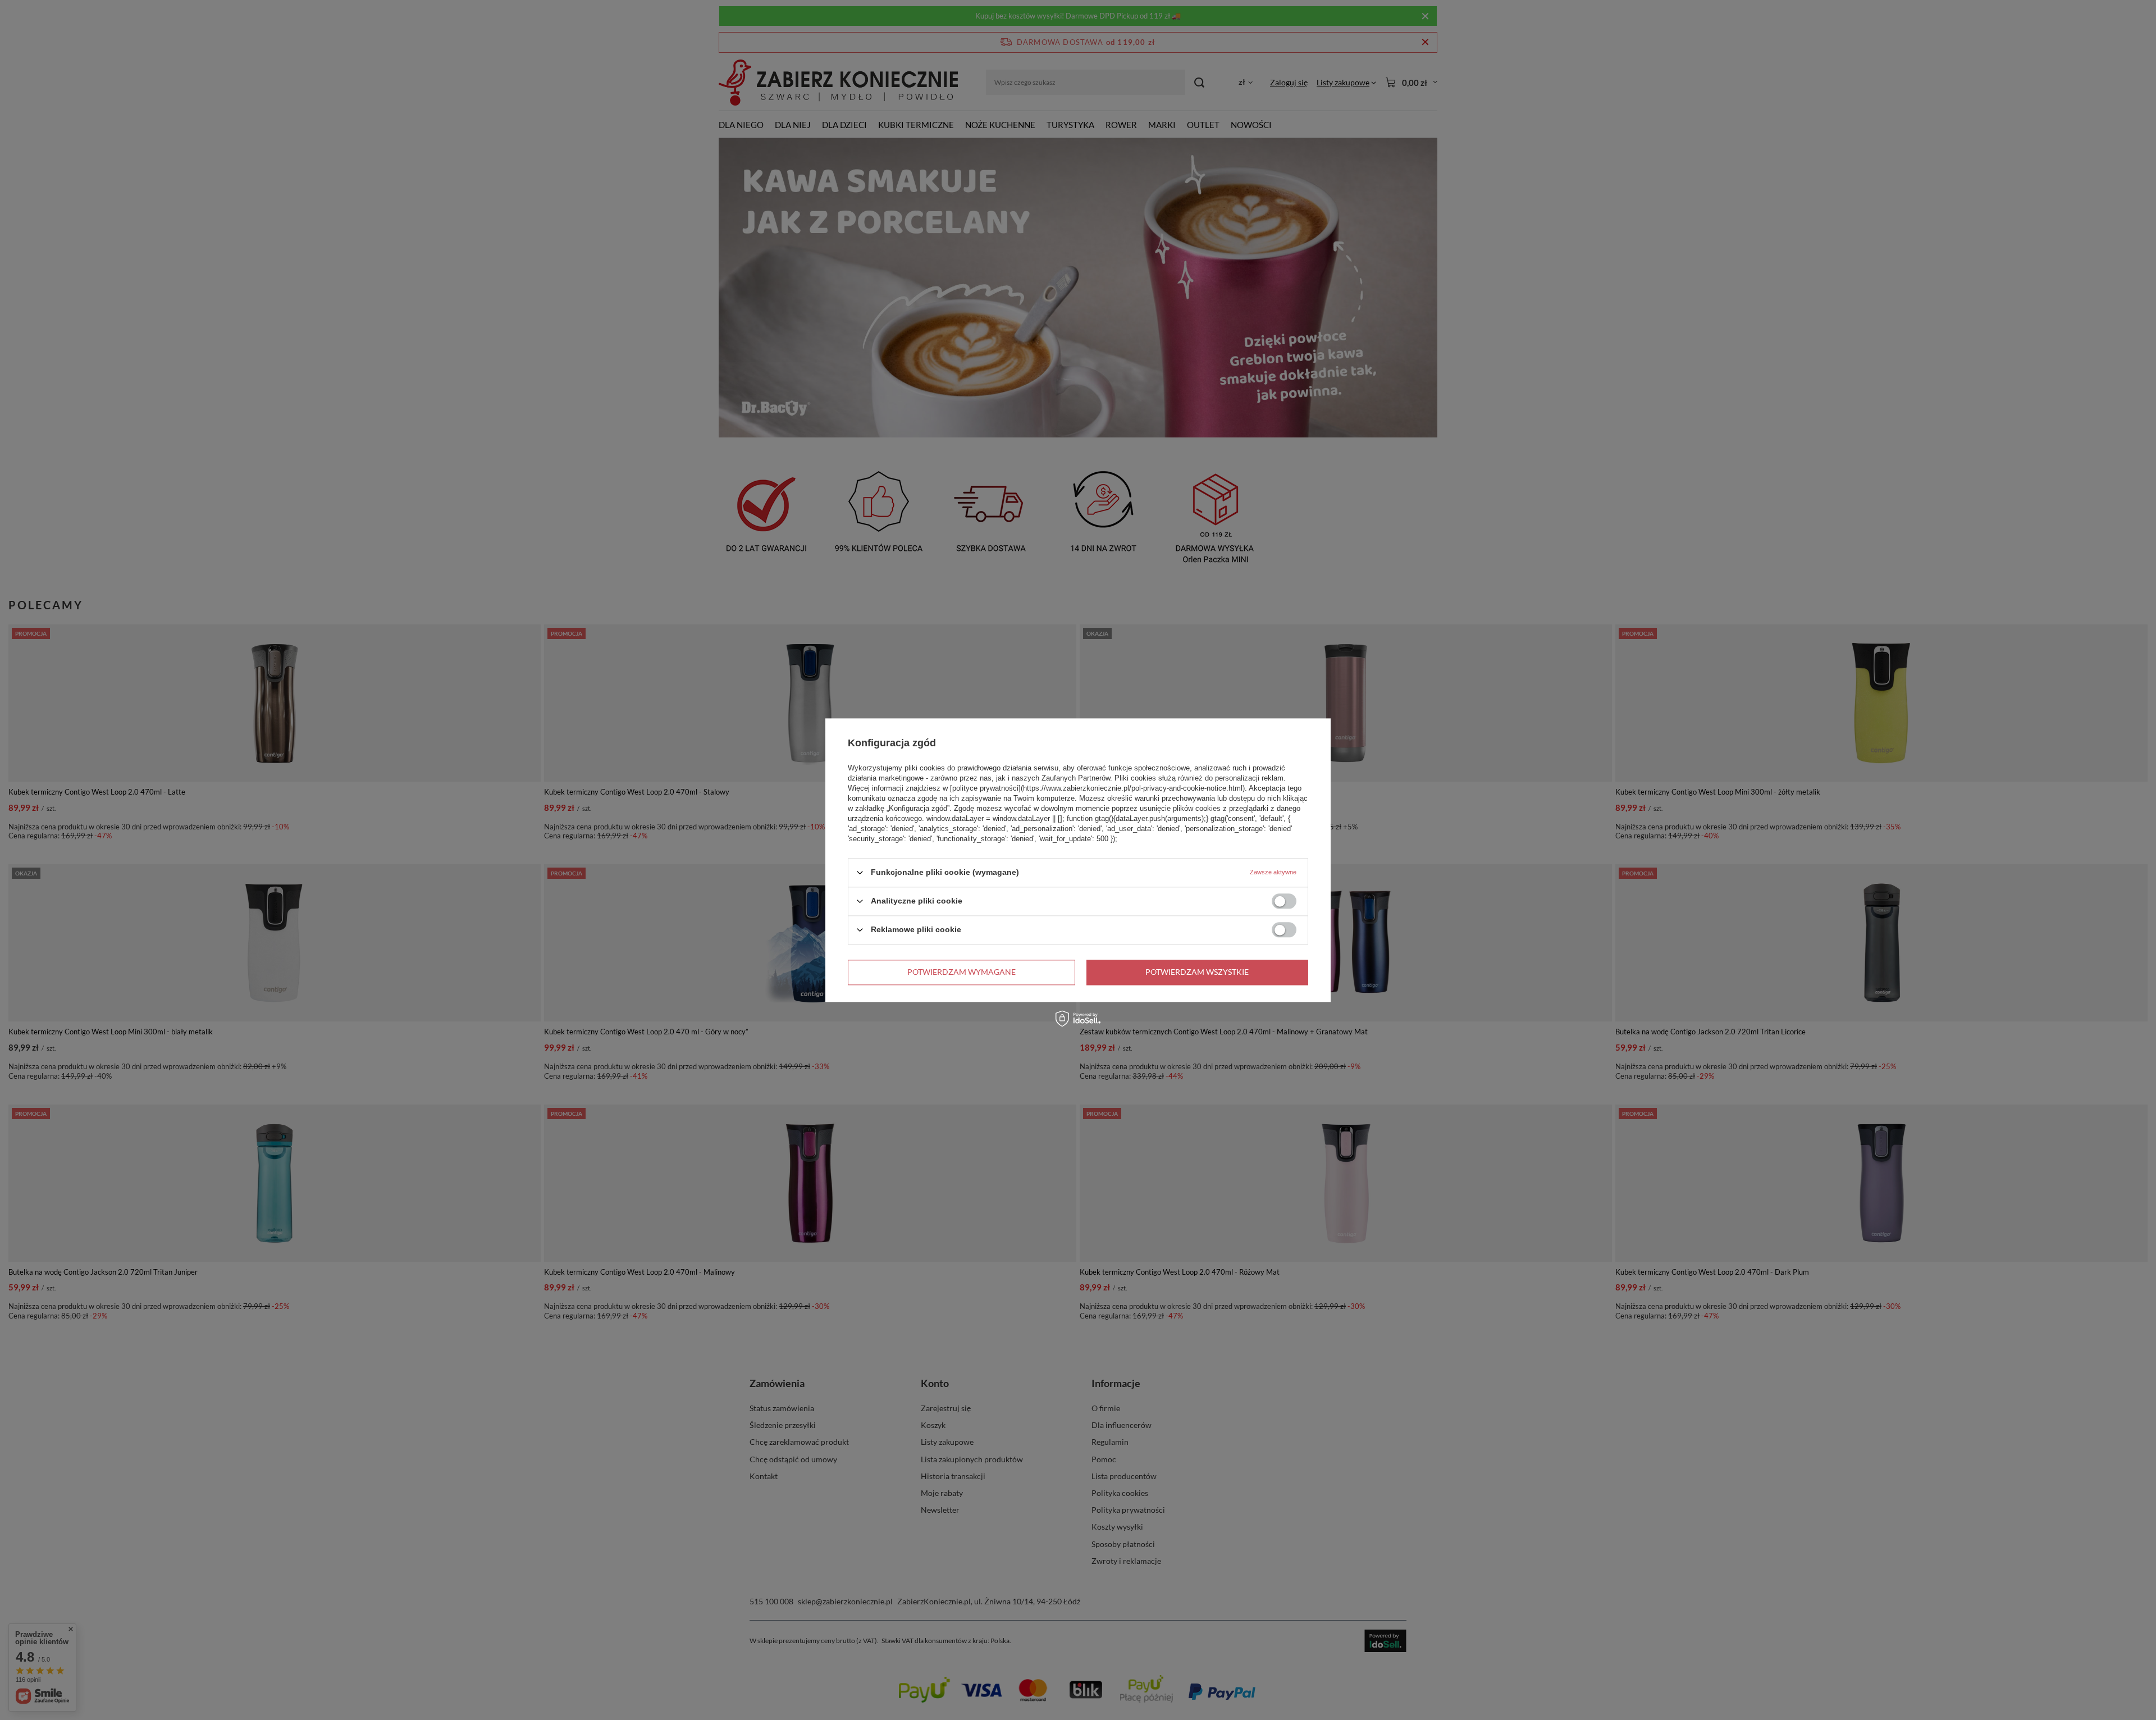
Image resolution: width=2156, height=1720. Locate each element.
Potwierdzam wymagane (961, 972)
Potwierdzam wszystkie (1197, 972)
